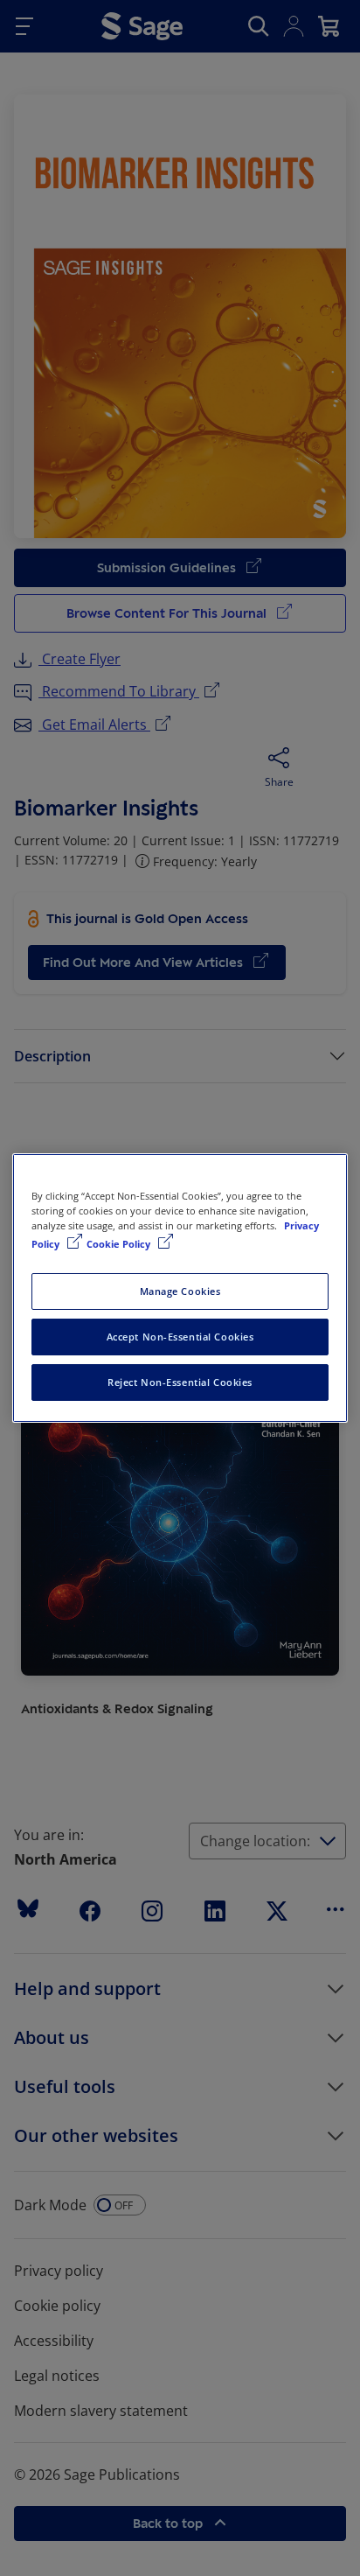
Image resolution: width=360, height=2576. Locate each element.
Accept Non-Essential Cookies (180, 1337)
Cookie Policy (120, 1244)
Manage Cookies (180, 1291)
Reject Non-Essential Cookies (180, 1382)
